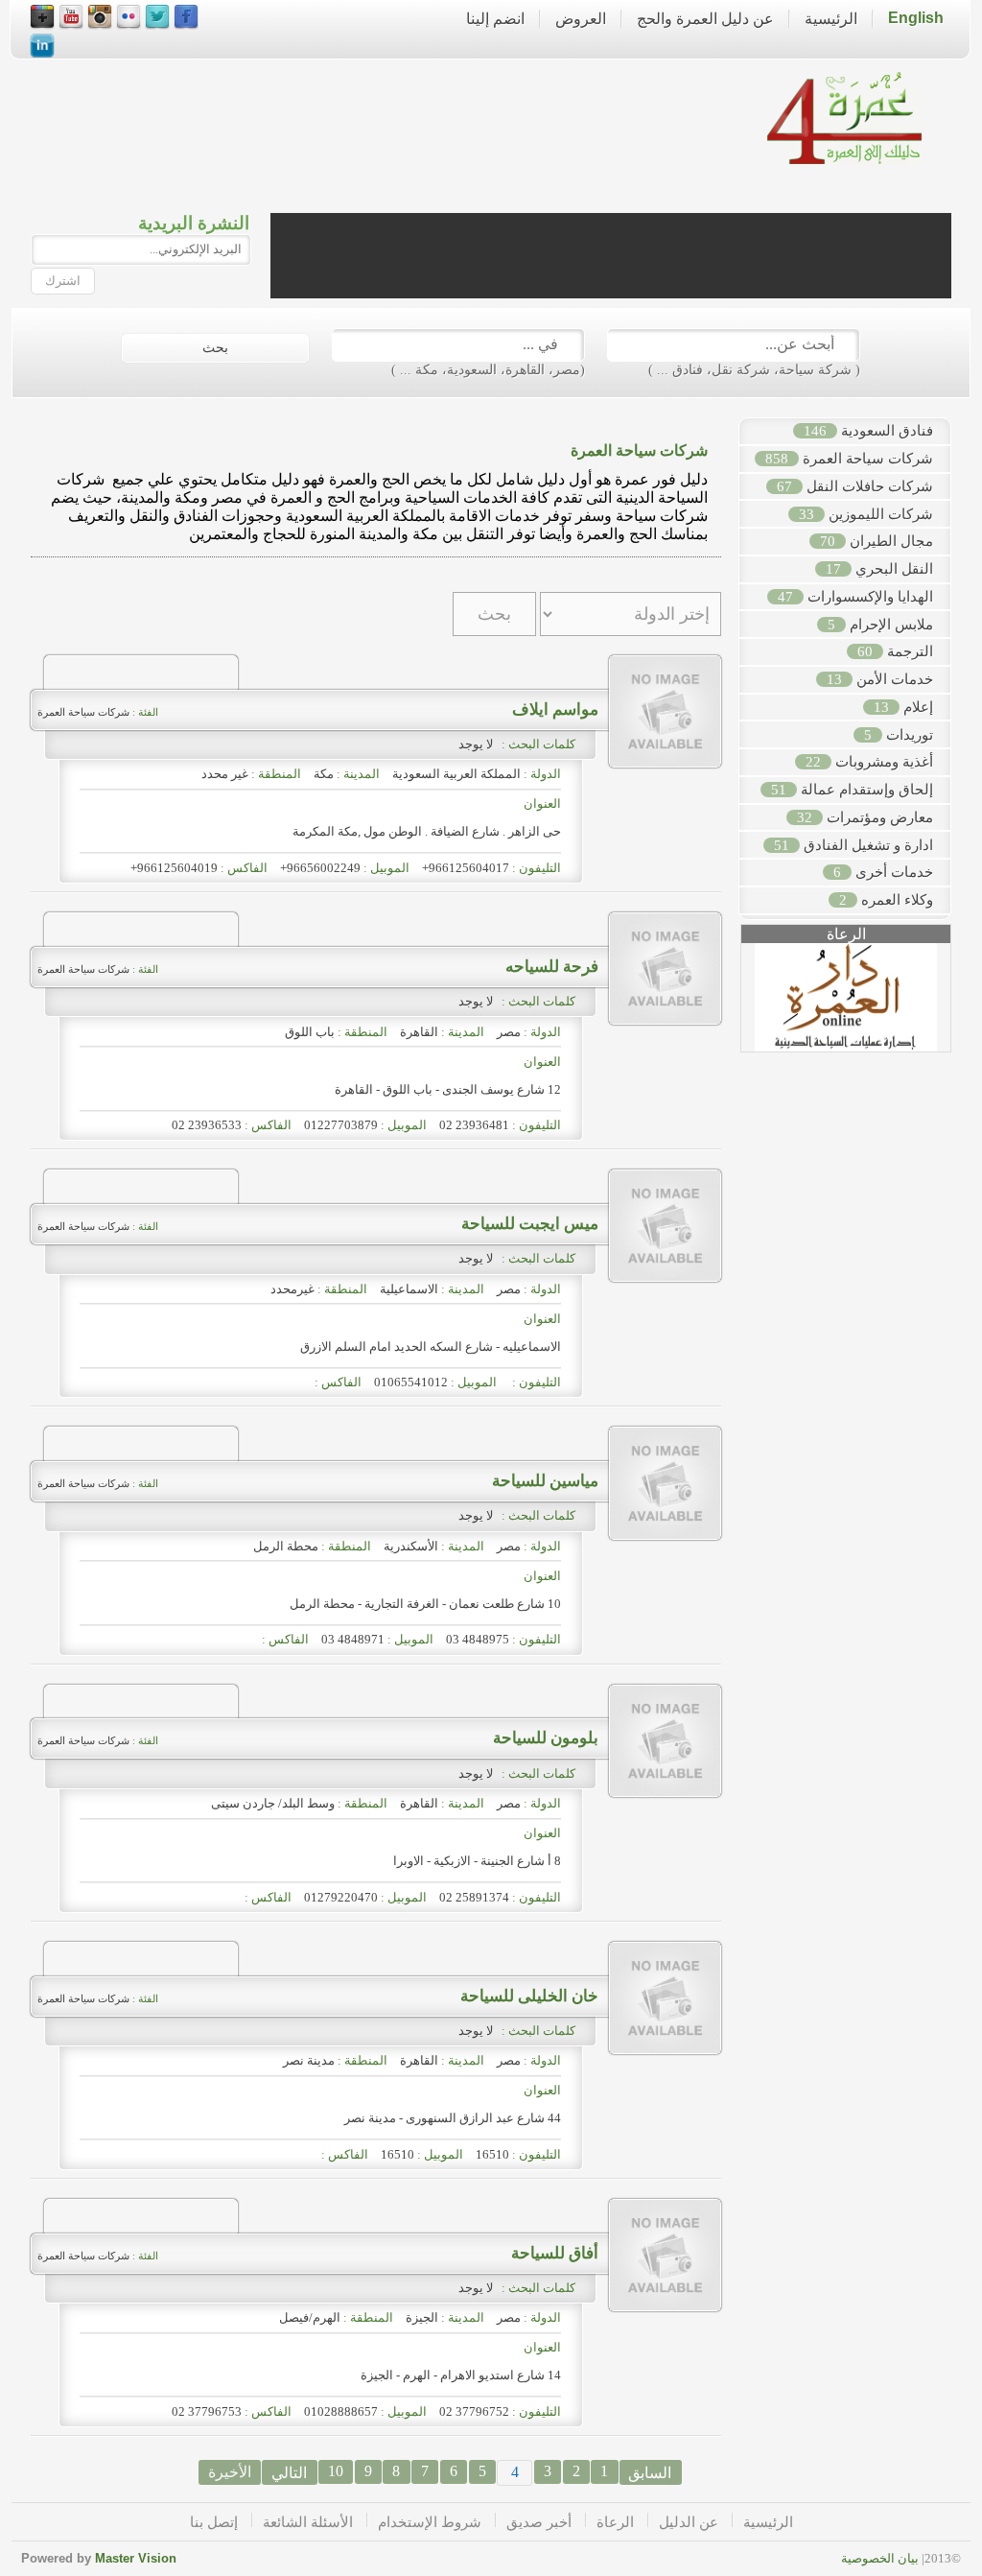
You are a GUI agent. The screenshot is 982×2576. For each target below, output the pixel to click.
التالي (289, 2473)
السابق (650, 2473)
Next (961, 1004)
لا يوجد (479, 744)
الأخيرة (230, 2472)
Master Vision (136, 2558)
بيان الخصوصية (880, 2558)
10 (336, 2471)
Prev (731, 1004)
